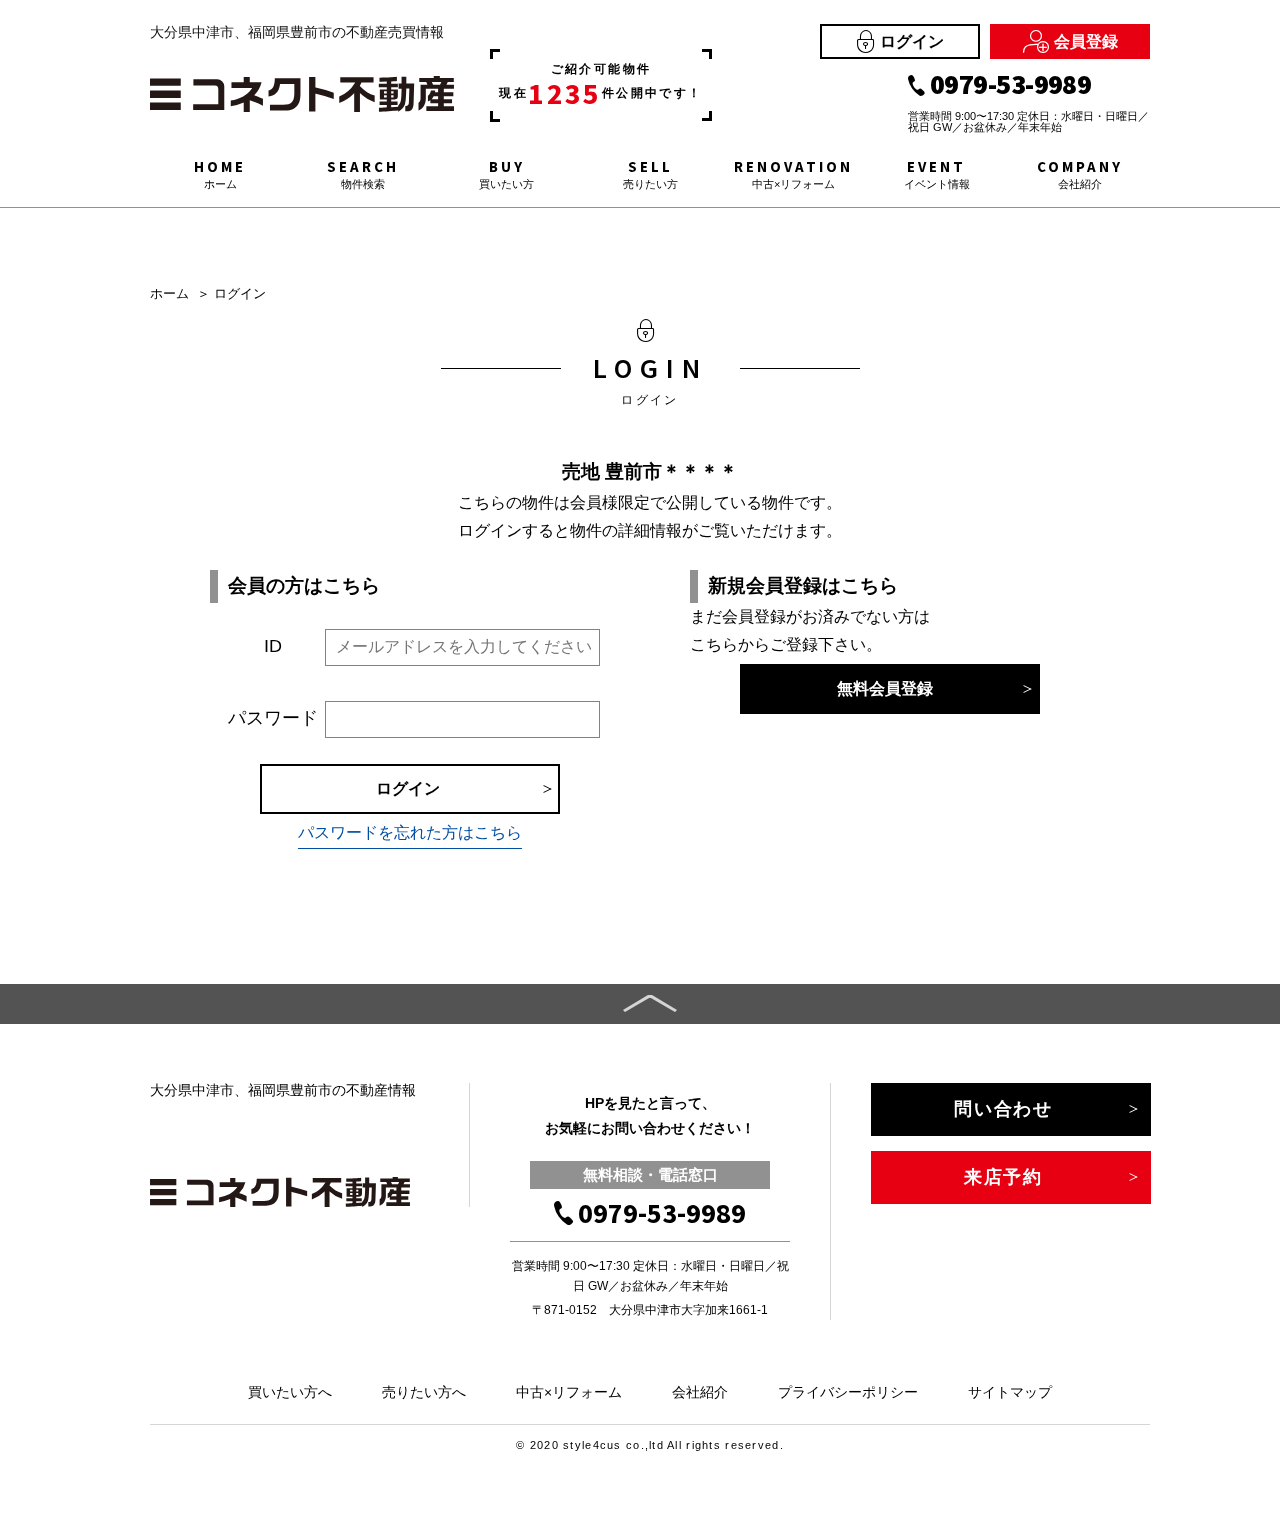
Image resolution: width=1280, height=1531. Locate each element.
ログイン (912, 41)
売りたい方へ (424, 1392)
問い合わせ (1003, 1109)
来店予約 (1003, 1177)
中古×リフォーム (569, 1392)
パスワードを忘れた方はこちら (410, 832)
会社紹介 (700, 1392)
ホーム (169, 293)
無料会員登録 (885, 688)
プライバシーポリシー (848, 1392)
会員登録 (1086, 41)
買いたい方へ (290, 1392)
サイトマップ (1010, 1392)
